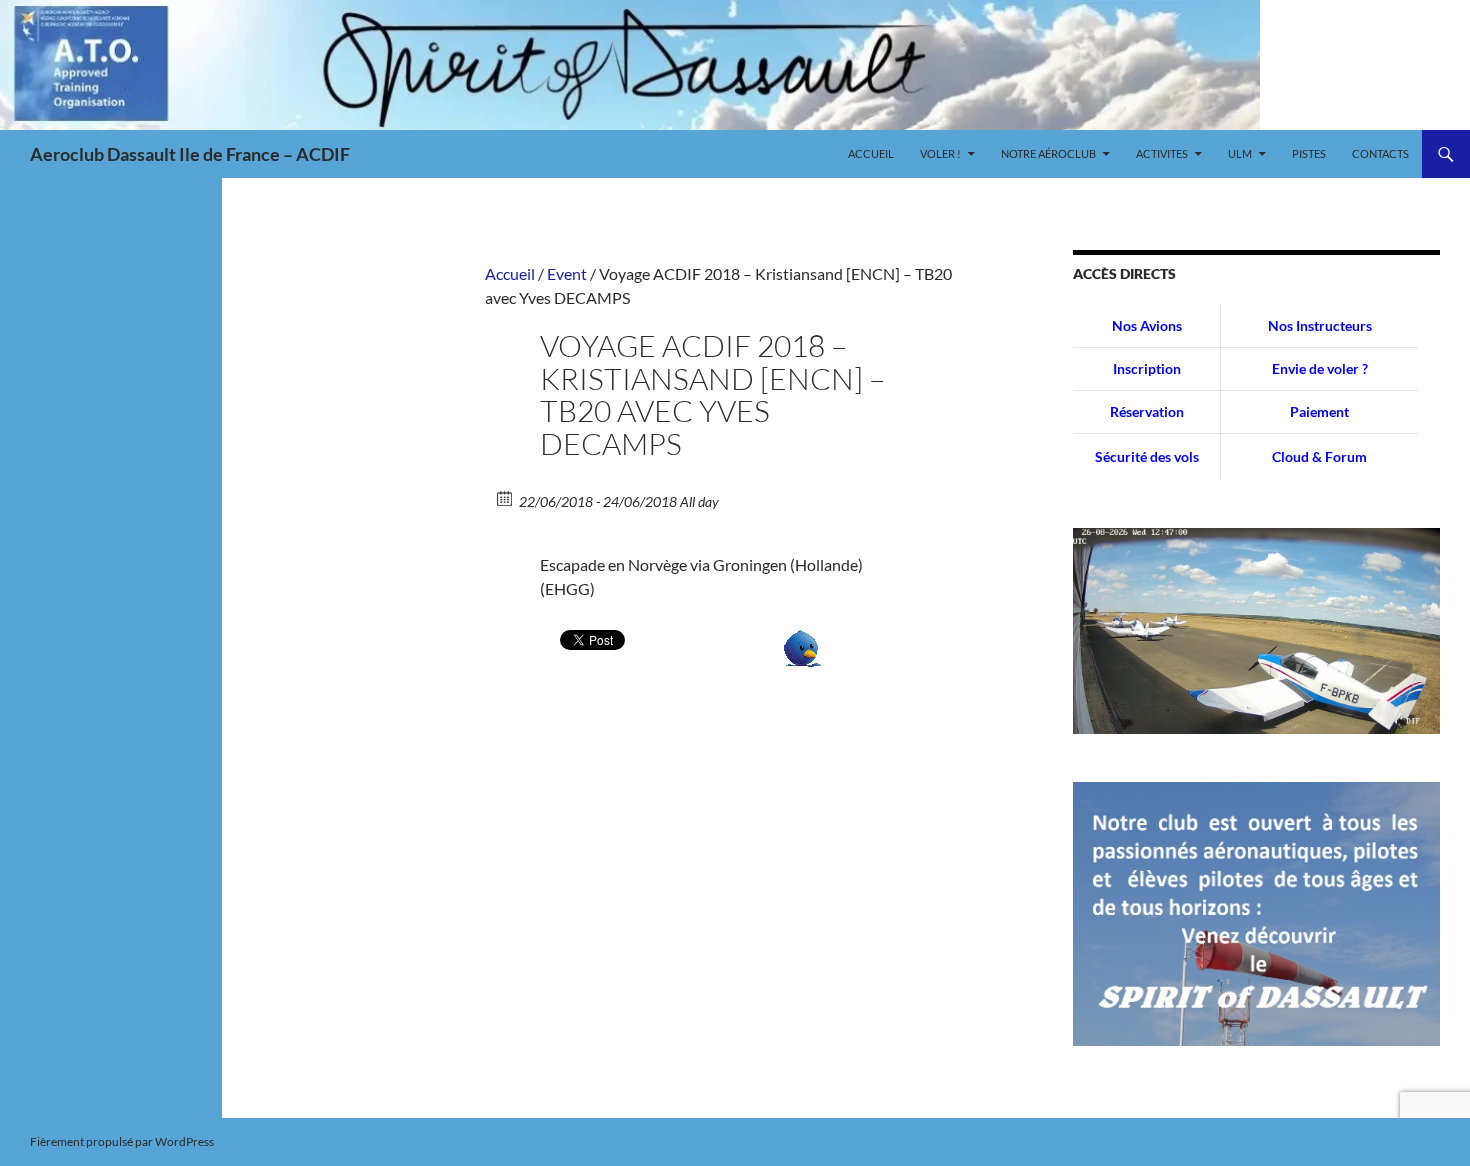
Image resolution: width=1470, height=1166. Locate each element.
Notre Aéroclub (1048, 153)
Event (567, 273)
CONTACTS (1380, 153)
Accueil (871, 153)
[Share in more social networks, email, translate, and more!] (802, 646)
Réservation (1147, 411)
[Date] (505, 497)
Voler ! (940, 153)
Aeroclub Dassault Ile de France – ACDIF (190, 154)
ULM (1240, 153)
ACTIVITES (1162, 153)
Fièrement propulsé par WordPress (122, 1141)
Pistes (1309, 153)
